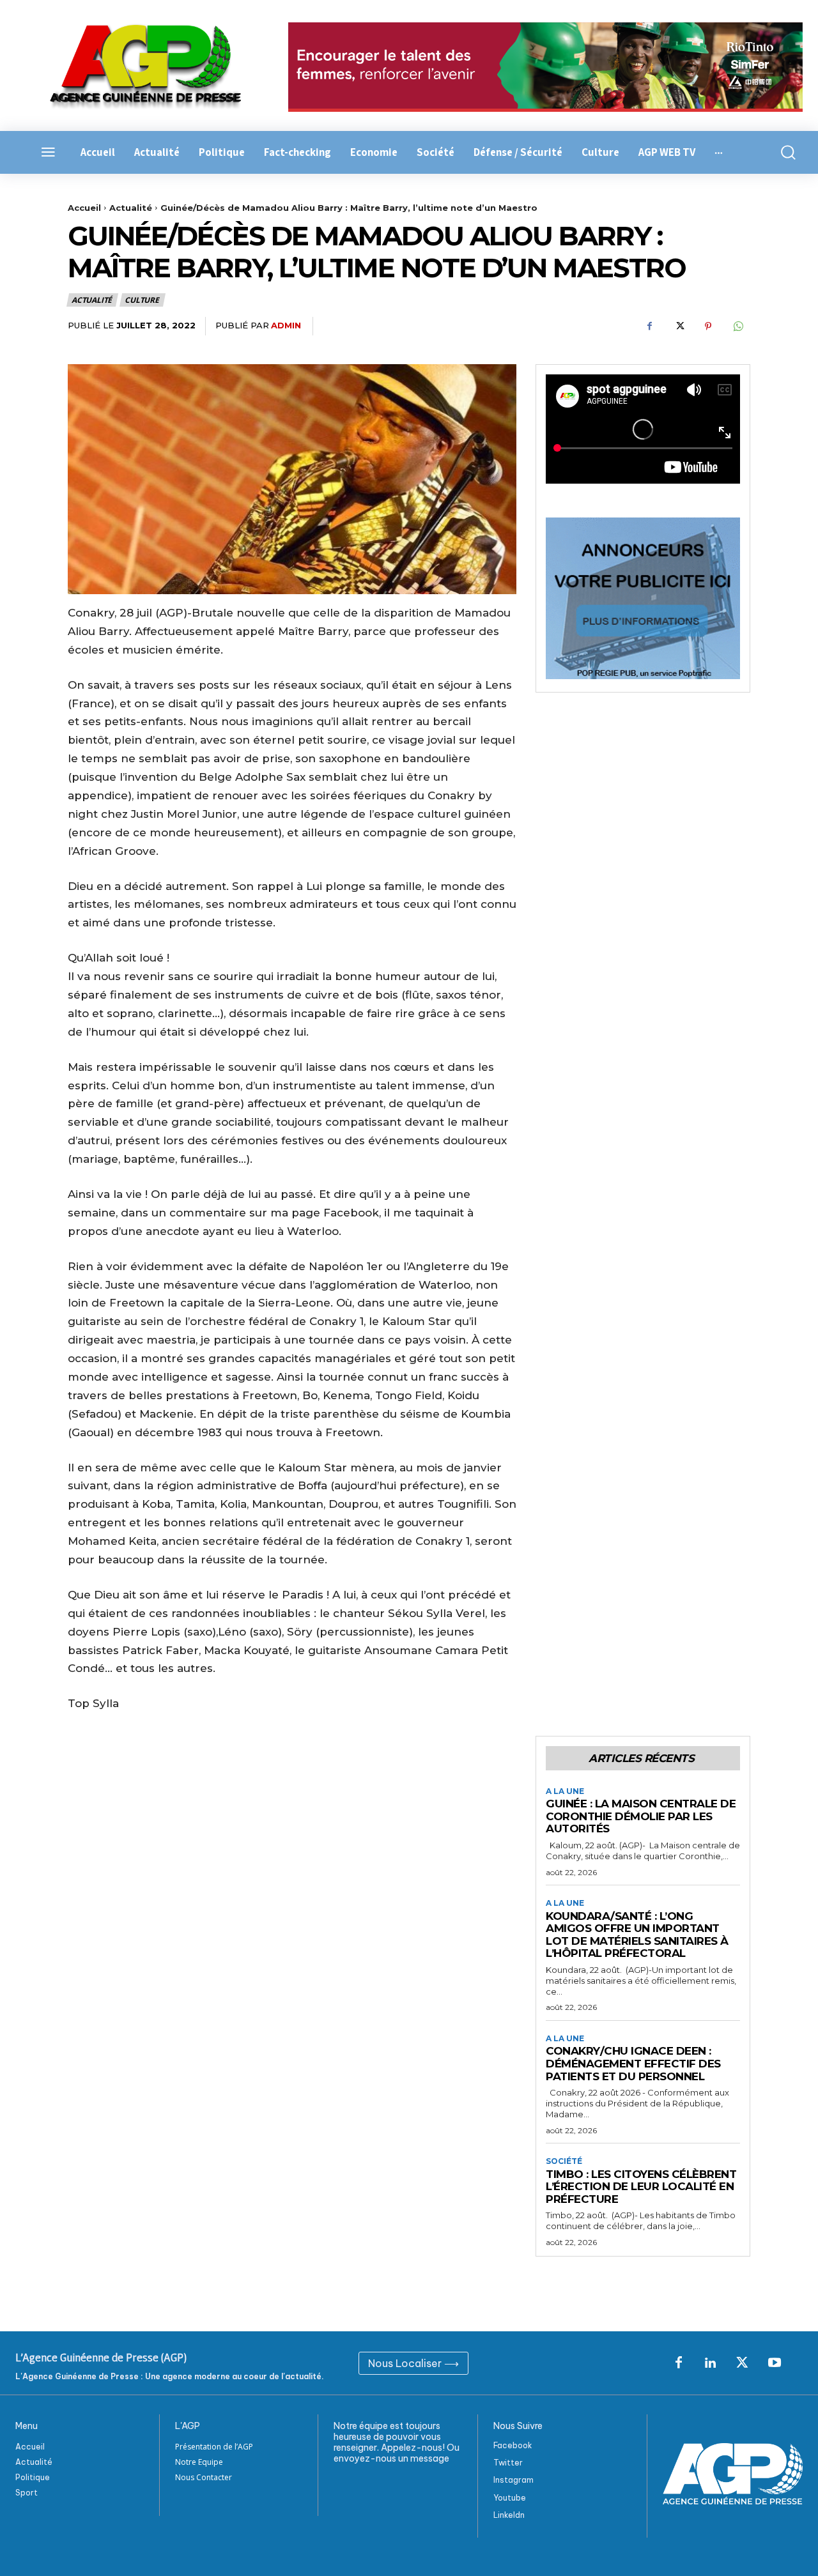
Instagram (513, 2480)
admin (286, 325)
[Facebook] (649, 326)
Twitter (508, 2463)
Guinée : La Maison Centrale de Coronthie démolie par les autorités (641, 1816)
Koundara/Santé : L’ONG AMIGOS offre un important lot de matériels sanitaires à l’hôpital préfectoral (637, 1935)
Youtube (510, 2498)
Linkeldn (509, 2515)
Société (564, 2161)
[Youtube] (775, 2363)
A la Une (565, 1791)
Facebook (513, 2445)
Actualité (131, 208)
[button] (784, 152)
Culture (142, 300)
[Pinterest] (708, 326)
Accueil (84, 208)
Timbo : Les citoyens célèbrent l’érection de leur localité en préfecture (641, 2187)
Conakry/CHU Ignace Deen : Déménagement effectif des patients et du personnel (633, 2063)
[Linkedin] (711, 2363)
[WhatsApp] (737, 326)
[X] (679, 326)
